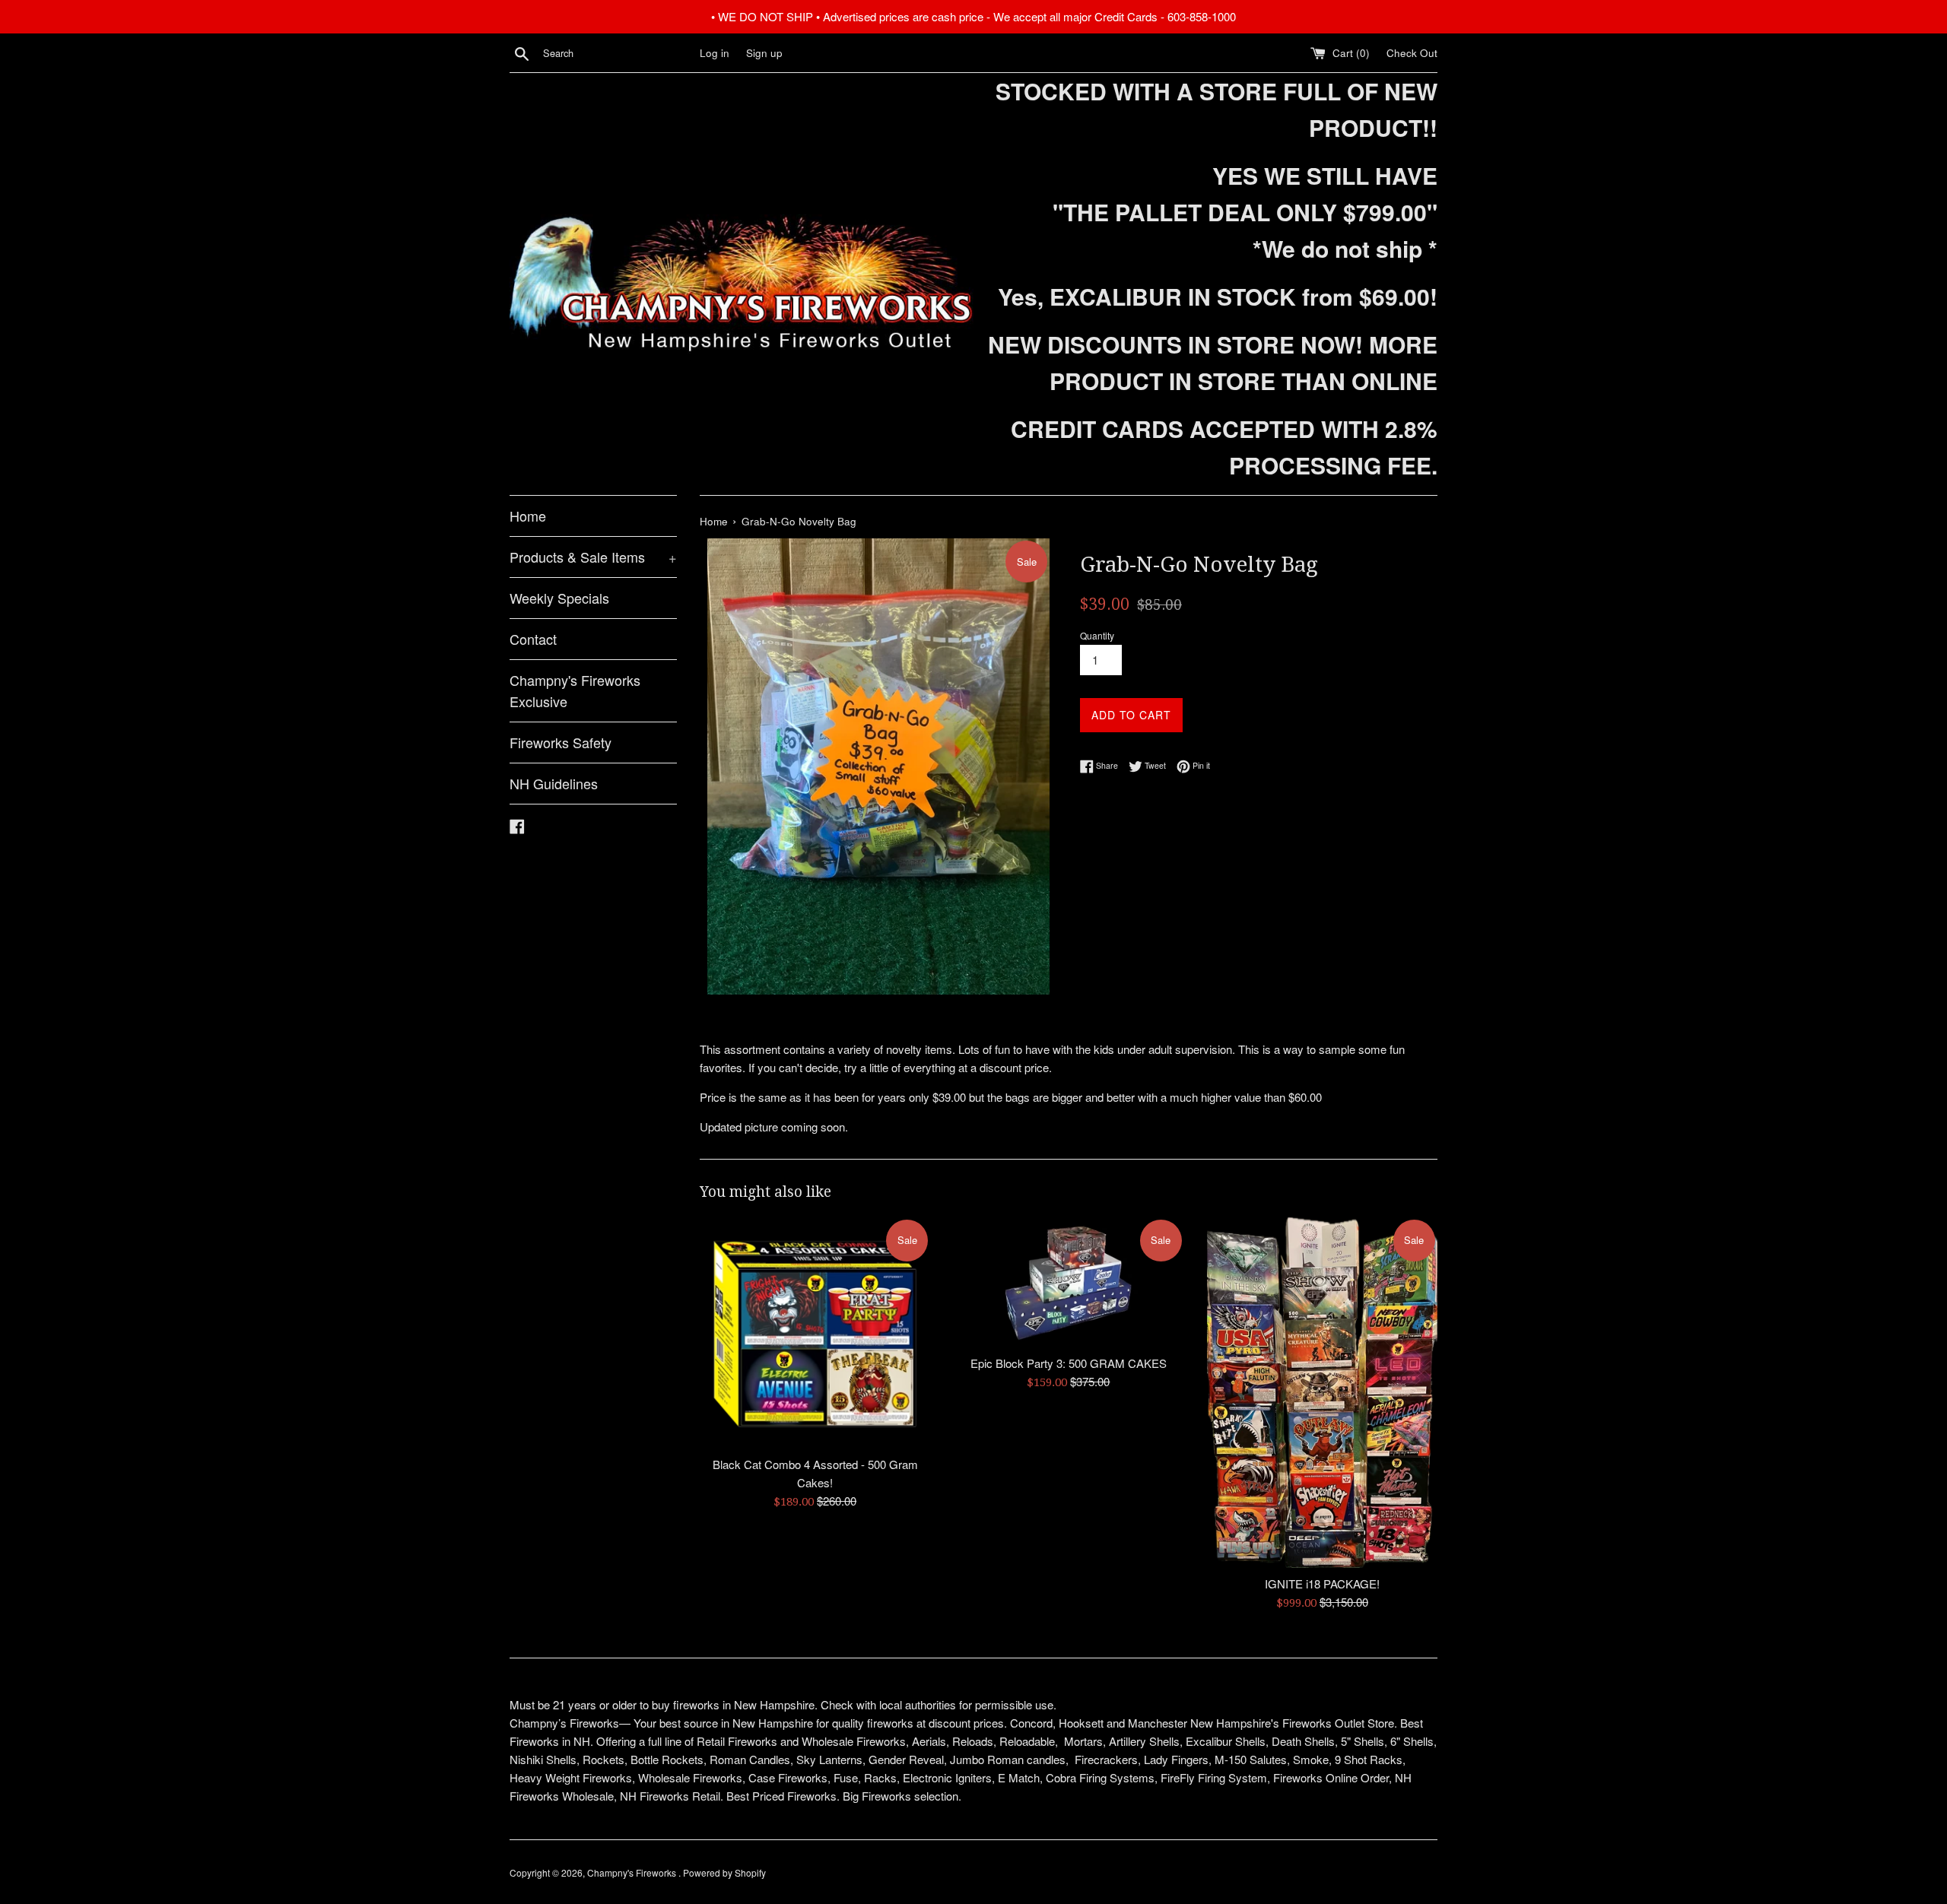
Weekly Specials (559, 598)
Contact (533, 639)
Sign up (764, 53)
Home (528, 516)
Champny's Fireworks (633, 1872)
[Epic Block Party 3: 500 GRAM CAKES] (1068, 1282)
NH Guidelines (554, 783)
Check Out (1412, 53)
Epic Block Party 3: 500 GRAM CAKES (1069, 1363)
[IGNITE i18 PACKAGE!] (1322, 1393)
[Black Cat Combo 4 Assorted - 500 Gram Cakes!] (815, 1333)
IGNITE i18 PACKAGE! (1322, 1583)
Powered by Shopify (724, 1872)
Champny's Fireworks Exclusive (575, 691)
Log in (715, 53)
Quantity (1097, 635)
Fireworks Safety (561, 742)
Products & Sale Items (593, 557)
